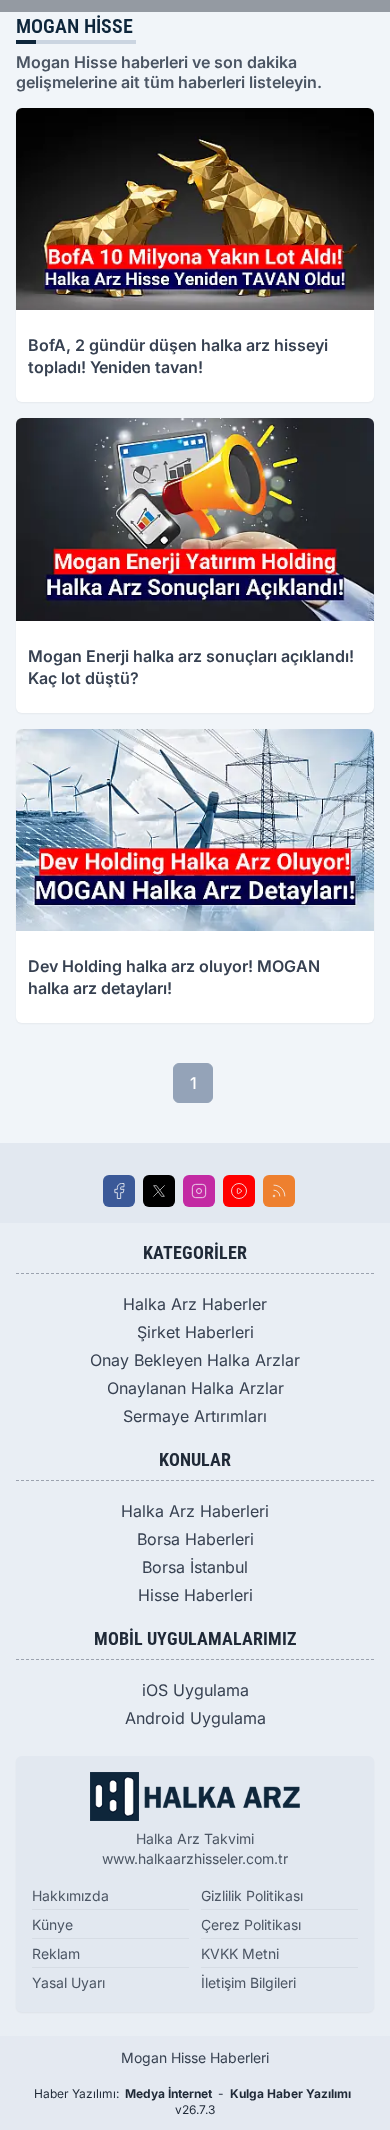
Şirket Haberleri (195, 1332)
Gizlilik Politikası (252, 1895)
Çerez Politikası (251, 1924)
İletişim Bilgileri (248, 1982)
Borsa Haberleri (195, 1539)
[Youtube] (239, 1191)
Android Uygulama (195, 1718)
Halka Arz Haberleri (195, 1511)
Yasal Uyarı (68, 1982)
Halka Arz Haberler (195, 1304)
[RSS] (279, 1191)
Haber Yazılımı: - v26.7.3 (192, 2101)
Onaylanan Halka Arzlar (195, 1388)
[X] (159, 1191)
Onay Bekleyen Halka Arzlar (195, 1360)
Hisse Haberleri (195, 1595)
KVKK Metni (240, 1953)
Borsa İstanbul (195, 1567)
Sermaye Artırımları (195, 1416)
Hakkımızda (70, 1895)
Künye (52, 1924)
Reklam (56, 1953)
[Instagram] (199, 1191)
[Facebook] (119, 1191)
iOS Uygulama (195, 1690)
